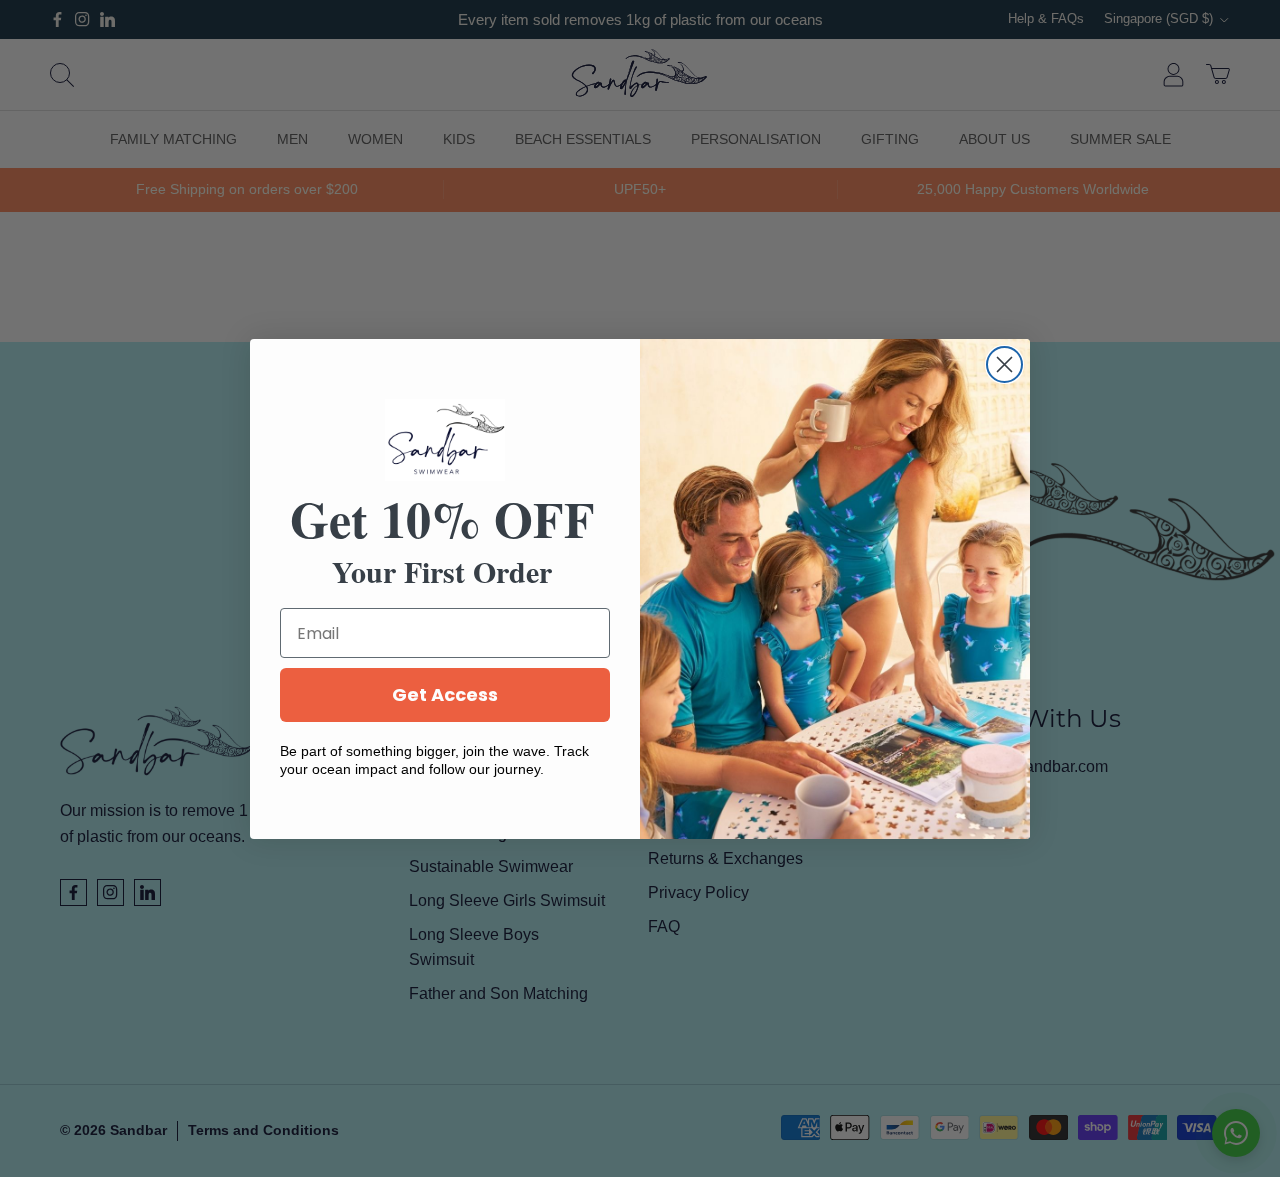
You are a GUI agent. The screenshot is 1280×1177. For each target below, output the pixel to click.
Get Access (445, 694)
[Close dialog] (1004, 364)
